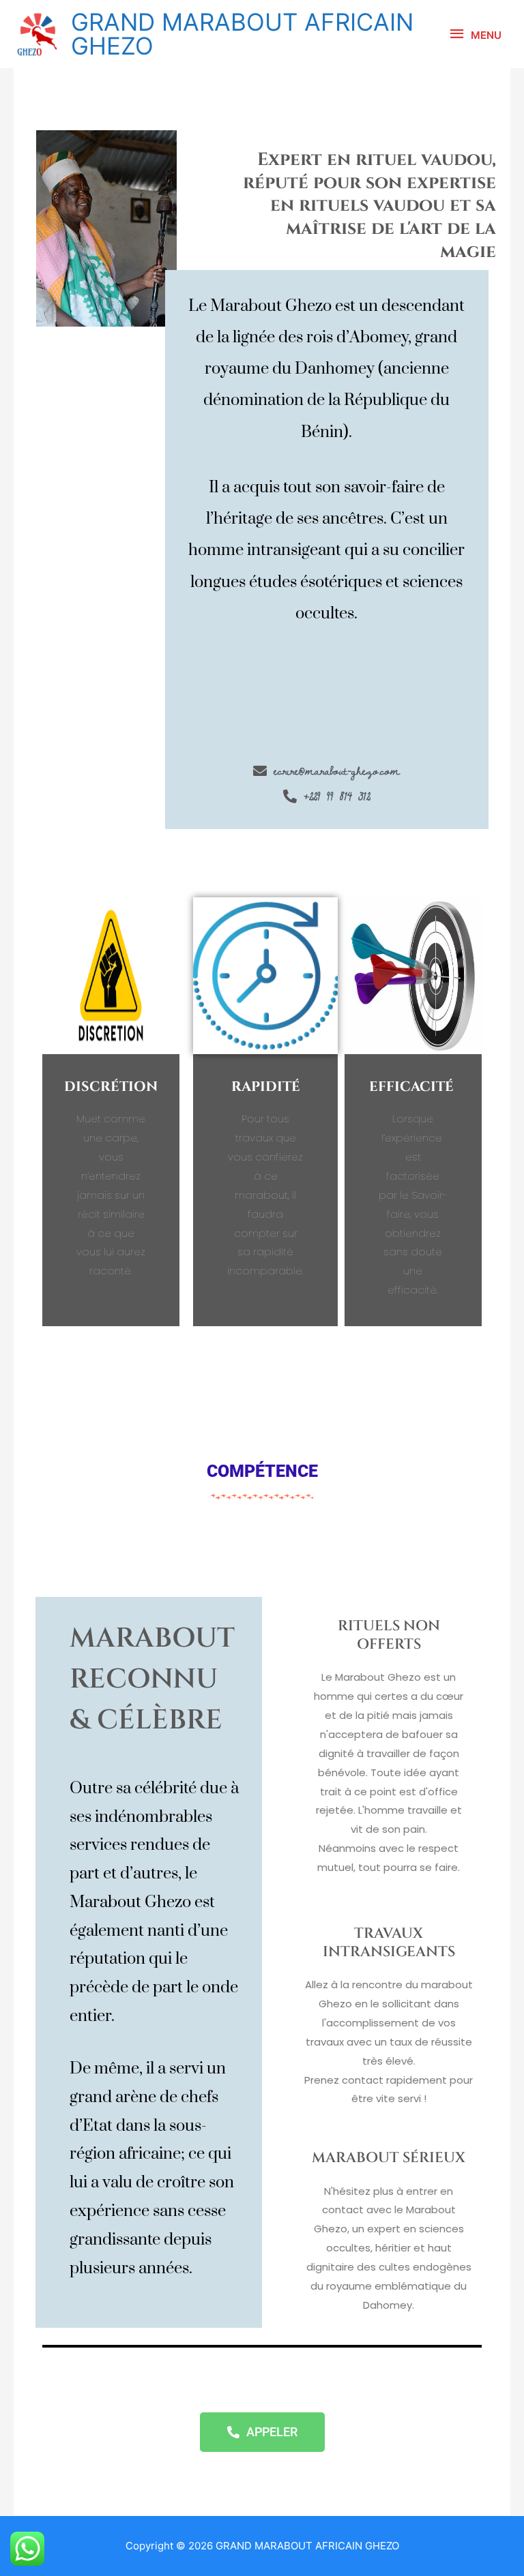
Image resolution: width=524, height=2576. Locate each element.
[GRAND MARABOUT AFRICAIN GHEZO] (37, 34)
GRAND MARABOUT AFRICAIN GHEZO (242, 34)
